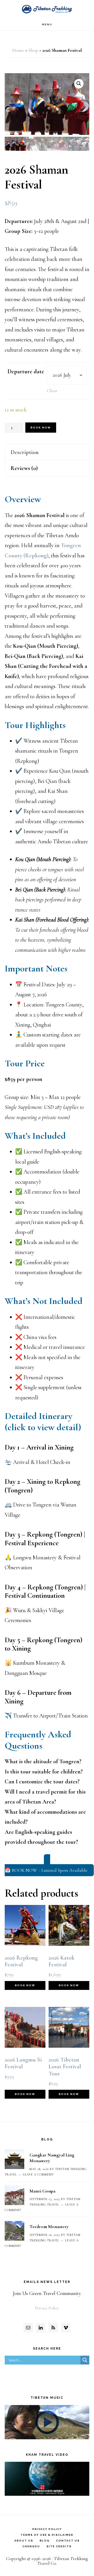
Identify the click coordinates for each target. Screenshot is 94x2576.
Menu (47, 24)
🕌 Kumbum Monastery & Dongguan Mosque (35, 1668)
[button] (79, 84)
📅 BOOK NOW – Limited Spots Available (46, 1870)
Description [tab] (25, 452)
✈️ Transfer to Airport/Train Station (46, 1716)
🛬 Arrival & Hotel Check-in (37, 1462)
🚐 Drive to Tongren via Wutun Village (40, 1510)
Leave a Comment (38, 2174)
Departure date (26, 371)
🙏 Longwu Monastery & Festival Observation (43, 1563)
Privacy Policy (47, 2308)
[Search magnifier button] (85, 2360)
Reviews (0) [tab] (24, 468)
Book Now (41, 428)
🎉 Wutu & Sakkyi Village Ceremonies (34, 1615)
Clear (52, 391)
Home (18, 50)
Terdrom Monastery (49, 2226)
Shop (33, 50)
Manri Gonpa (42, 2191)
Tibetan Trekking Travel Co (47, 9)
